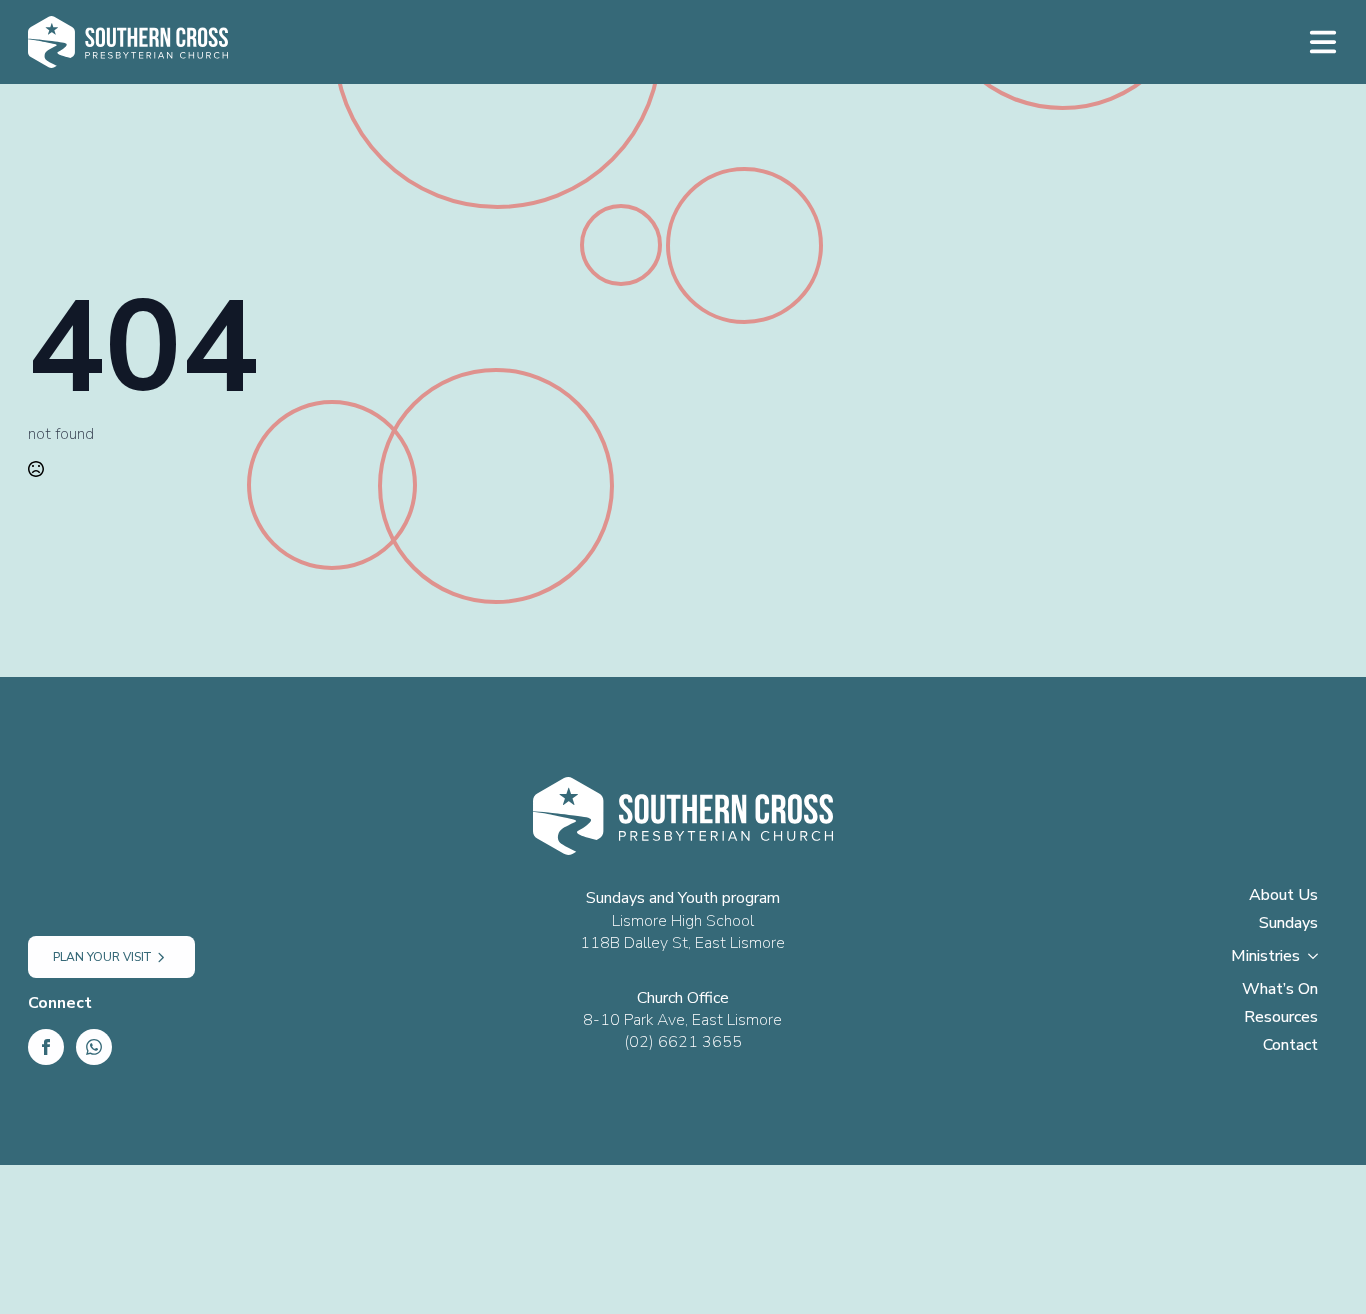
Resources (1281, 1018)
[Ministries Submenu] (1319, 962)
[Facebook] (46, 1047)
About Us (1283, 896)
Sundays (1288, 924)
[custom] (94, 1047)
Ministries (1265, 957)
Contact (1290, 1046)
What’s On (1280, 990)
